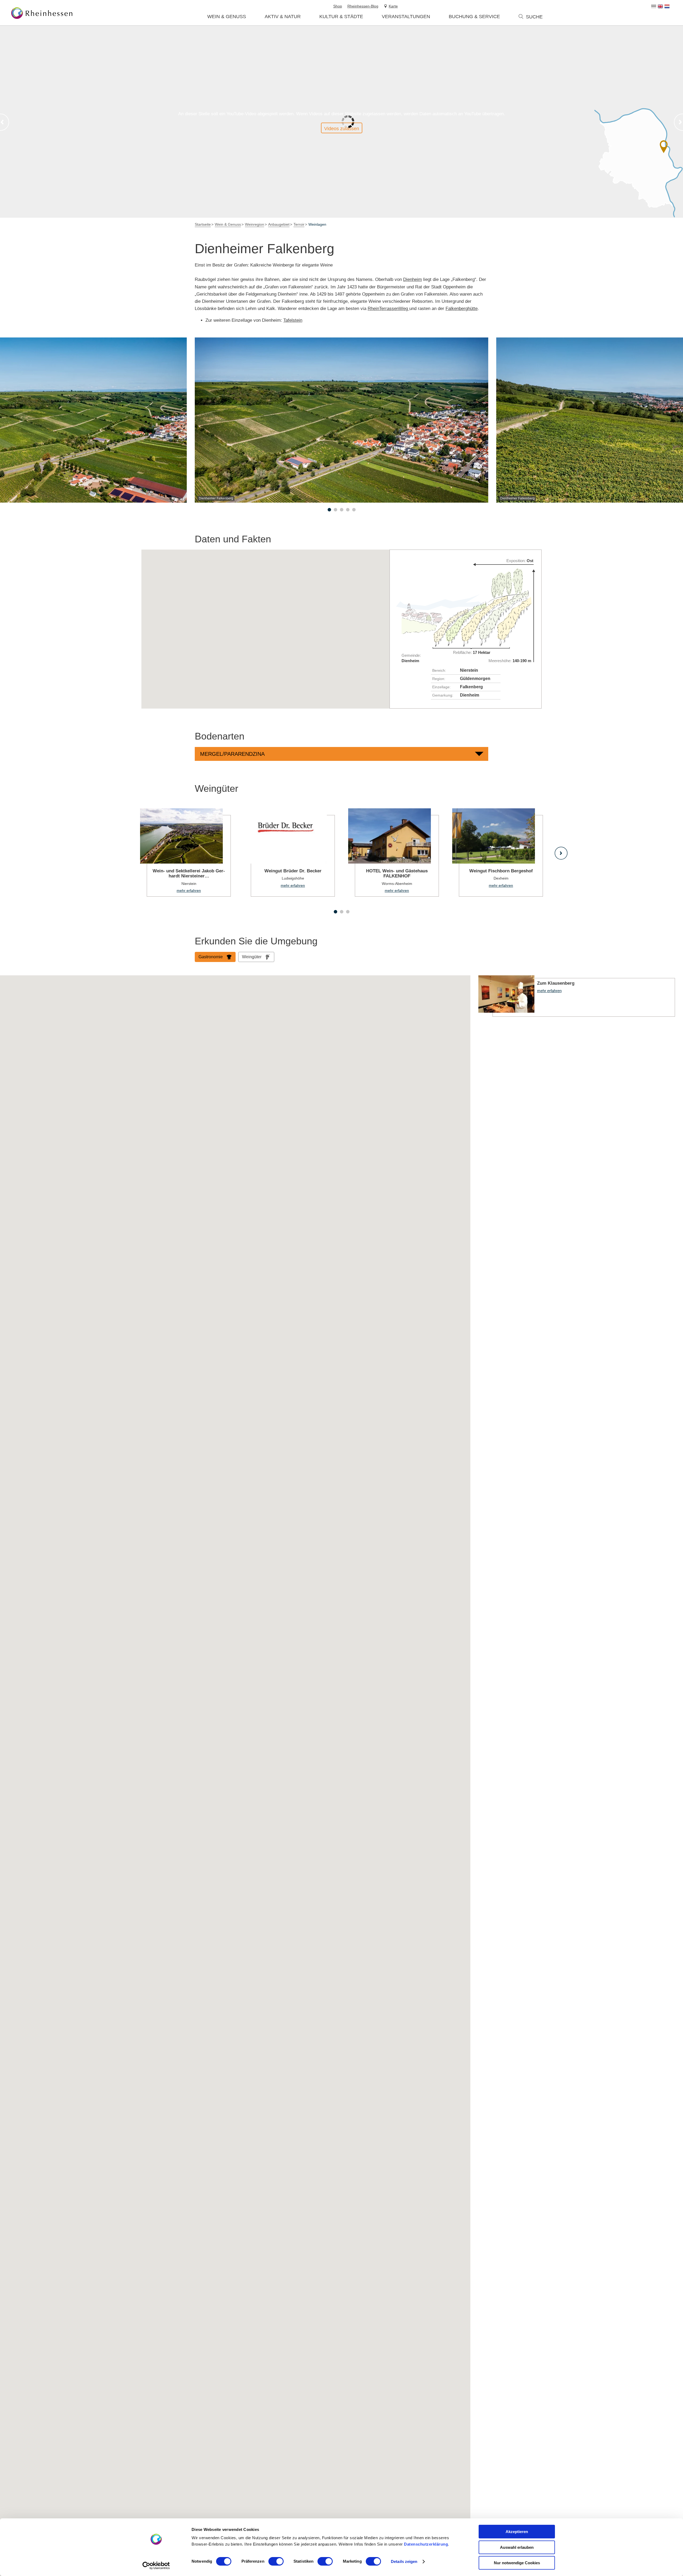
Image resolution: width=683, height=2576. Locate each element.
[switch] (276, 2561)
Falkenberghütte (462, 309)
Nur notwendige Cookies (517, 2563)
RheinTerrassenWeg (388, 309)
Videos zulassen (342, 129)
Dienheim (412, 279)
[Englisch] (660, 6)
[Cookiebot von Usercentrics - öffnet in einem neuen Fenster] (156, 2566)
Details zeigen (404, 2561)
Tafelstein (293, 320)
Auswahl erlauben (517, 2547)
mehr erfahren (185, 852)
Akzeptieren (517, 2532)
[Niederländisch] (667, 6)
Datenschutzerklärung (426, 2544)
